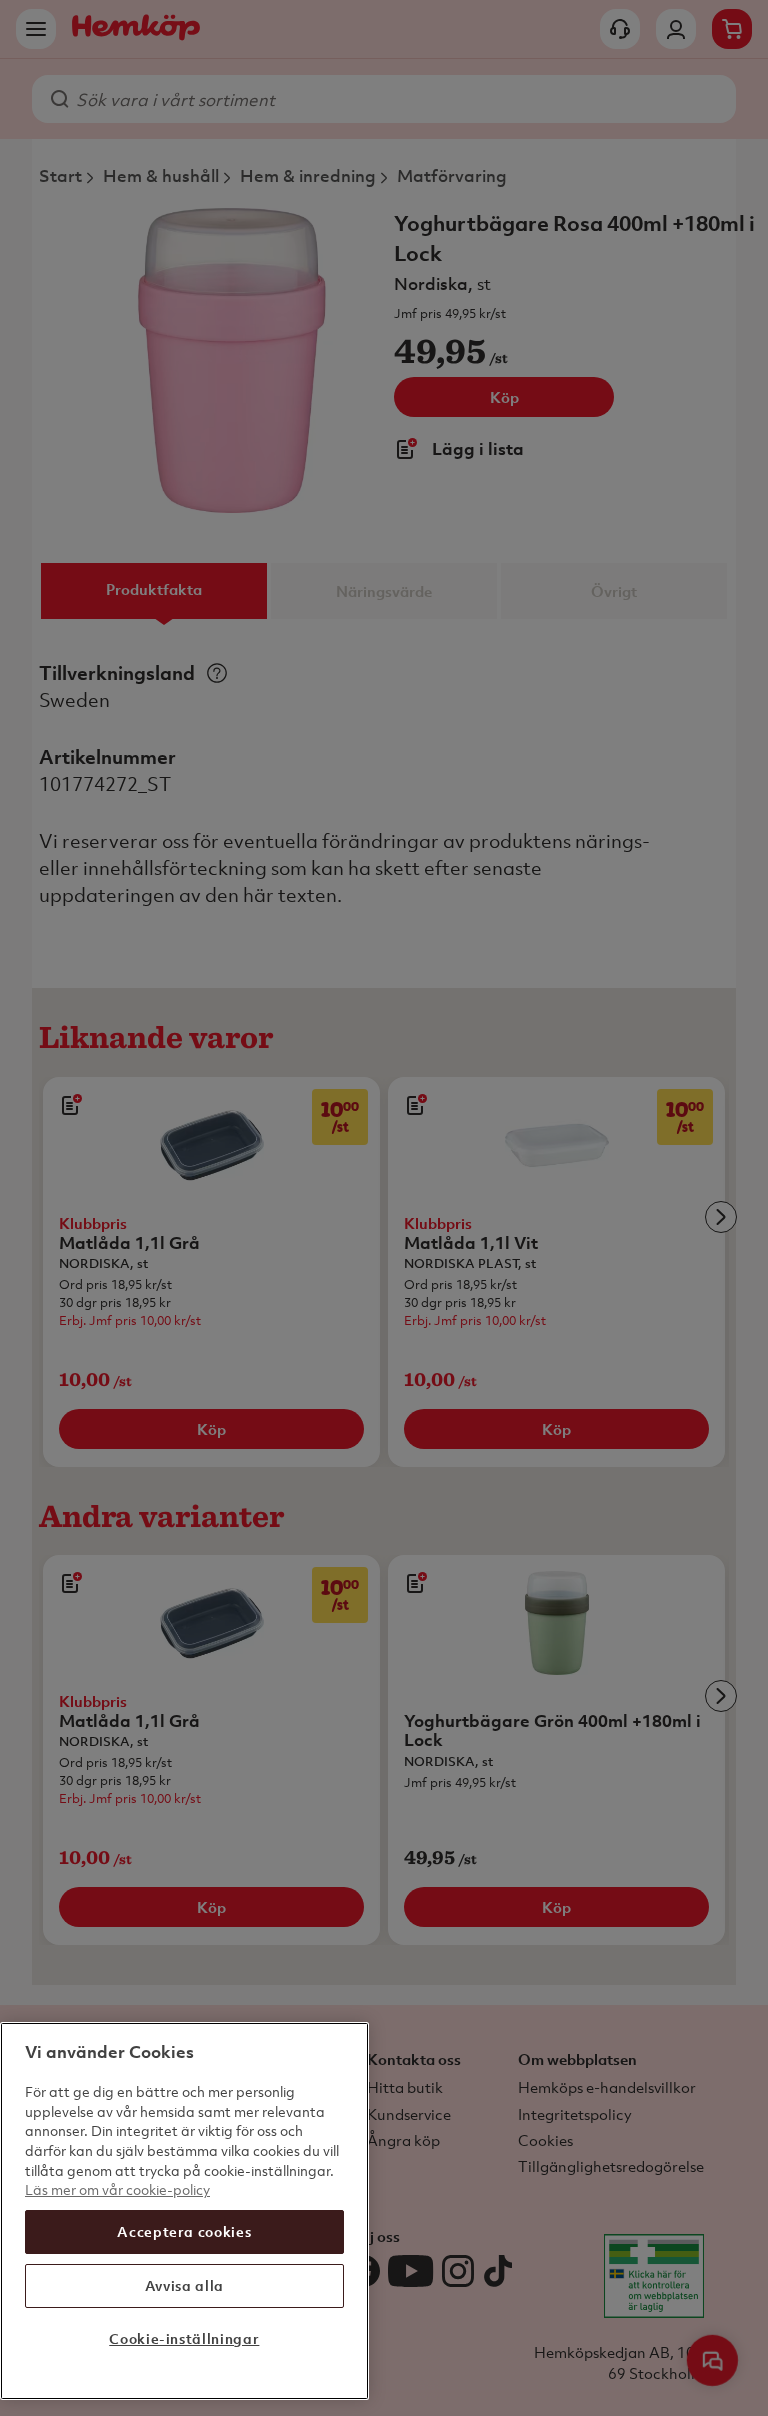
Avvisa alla (184, 2285)
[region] (184, 2211)
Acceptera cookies (184, 2231)
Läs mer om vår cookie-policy (117, 2189)
